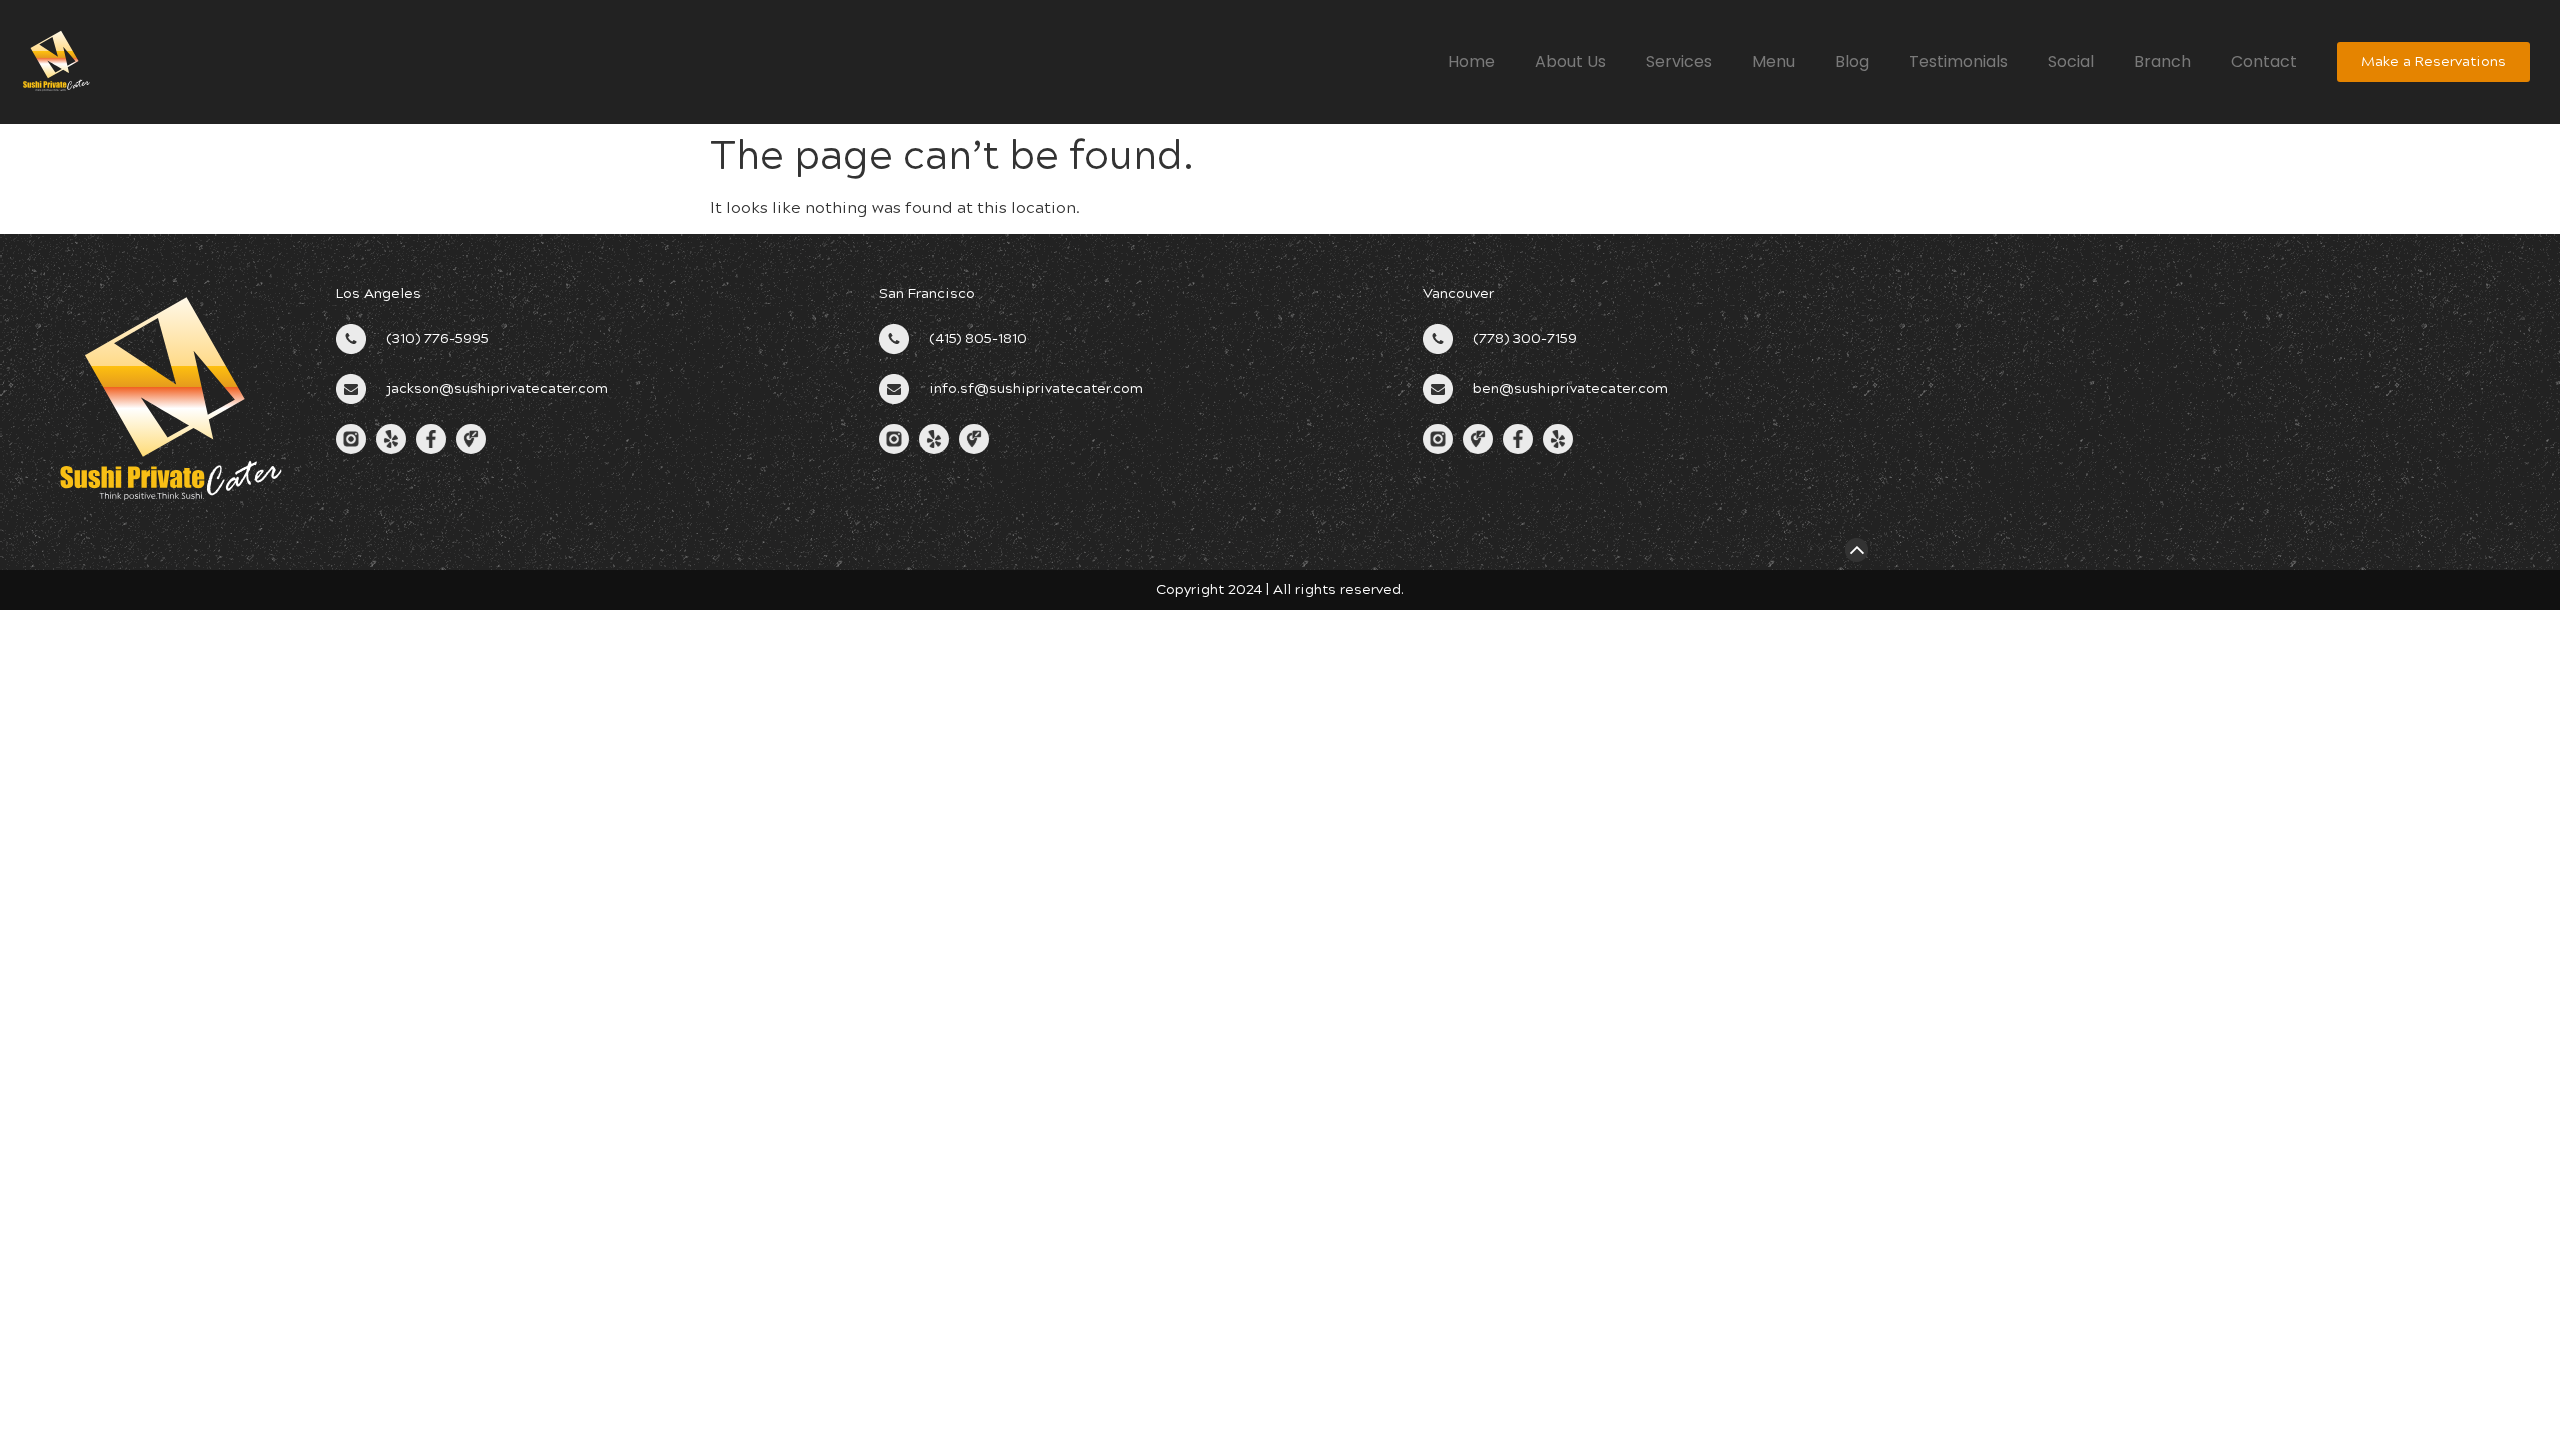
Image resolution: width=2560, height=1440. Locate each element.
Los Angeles (378, 293)
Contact (2264, 61)
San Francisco (927, 293)
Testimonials (1958, 61)
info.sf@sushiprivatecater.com (1036, 388)
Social (2071, 61)
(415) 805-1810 (978, 338)
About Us (1570, 61)
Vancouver (1458, 293)
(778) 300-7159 (1525, 338)
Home (1471, 61)
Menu (1773, 61)
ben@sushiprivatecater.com (1570, 388)
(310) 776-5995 (437, 338)
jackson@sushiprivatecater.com (497, 388)
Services (1679, 61)
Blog (1852, 61)
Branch (2162, 61)
